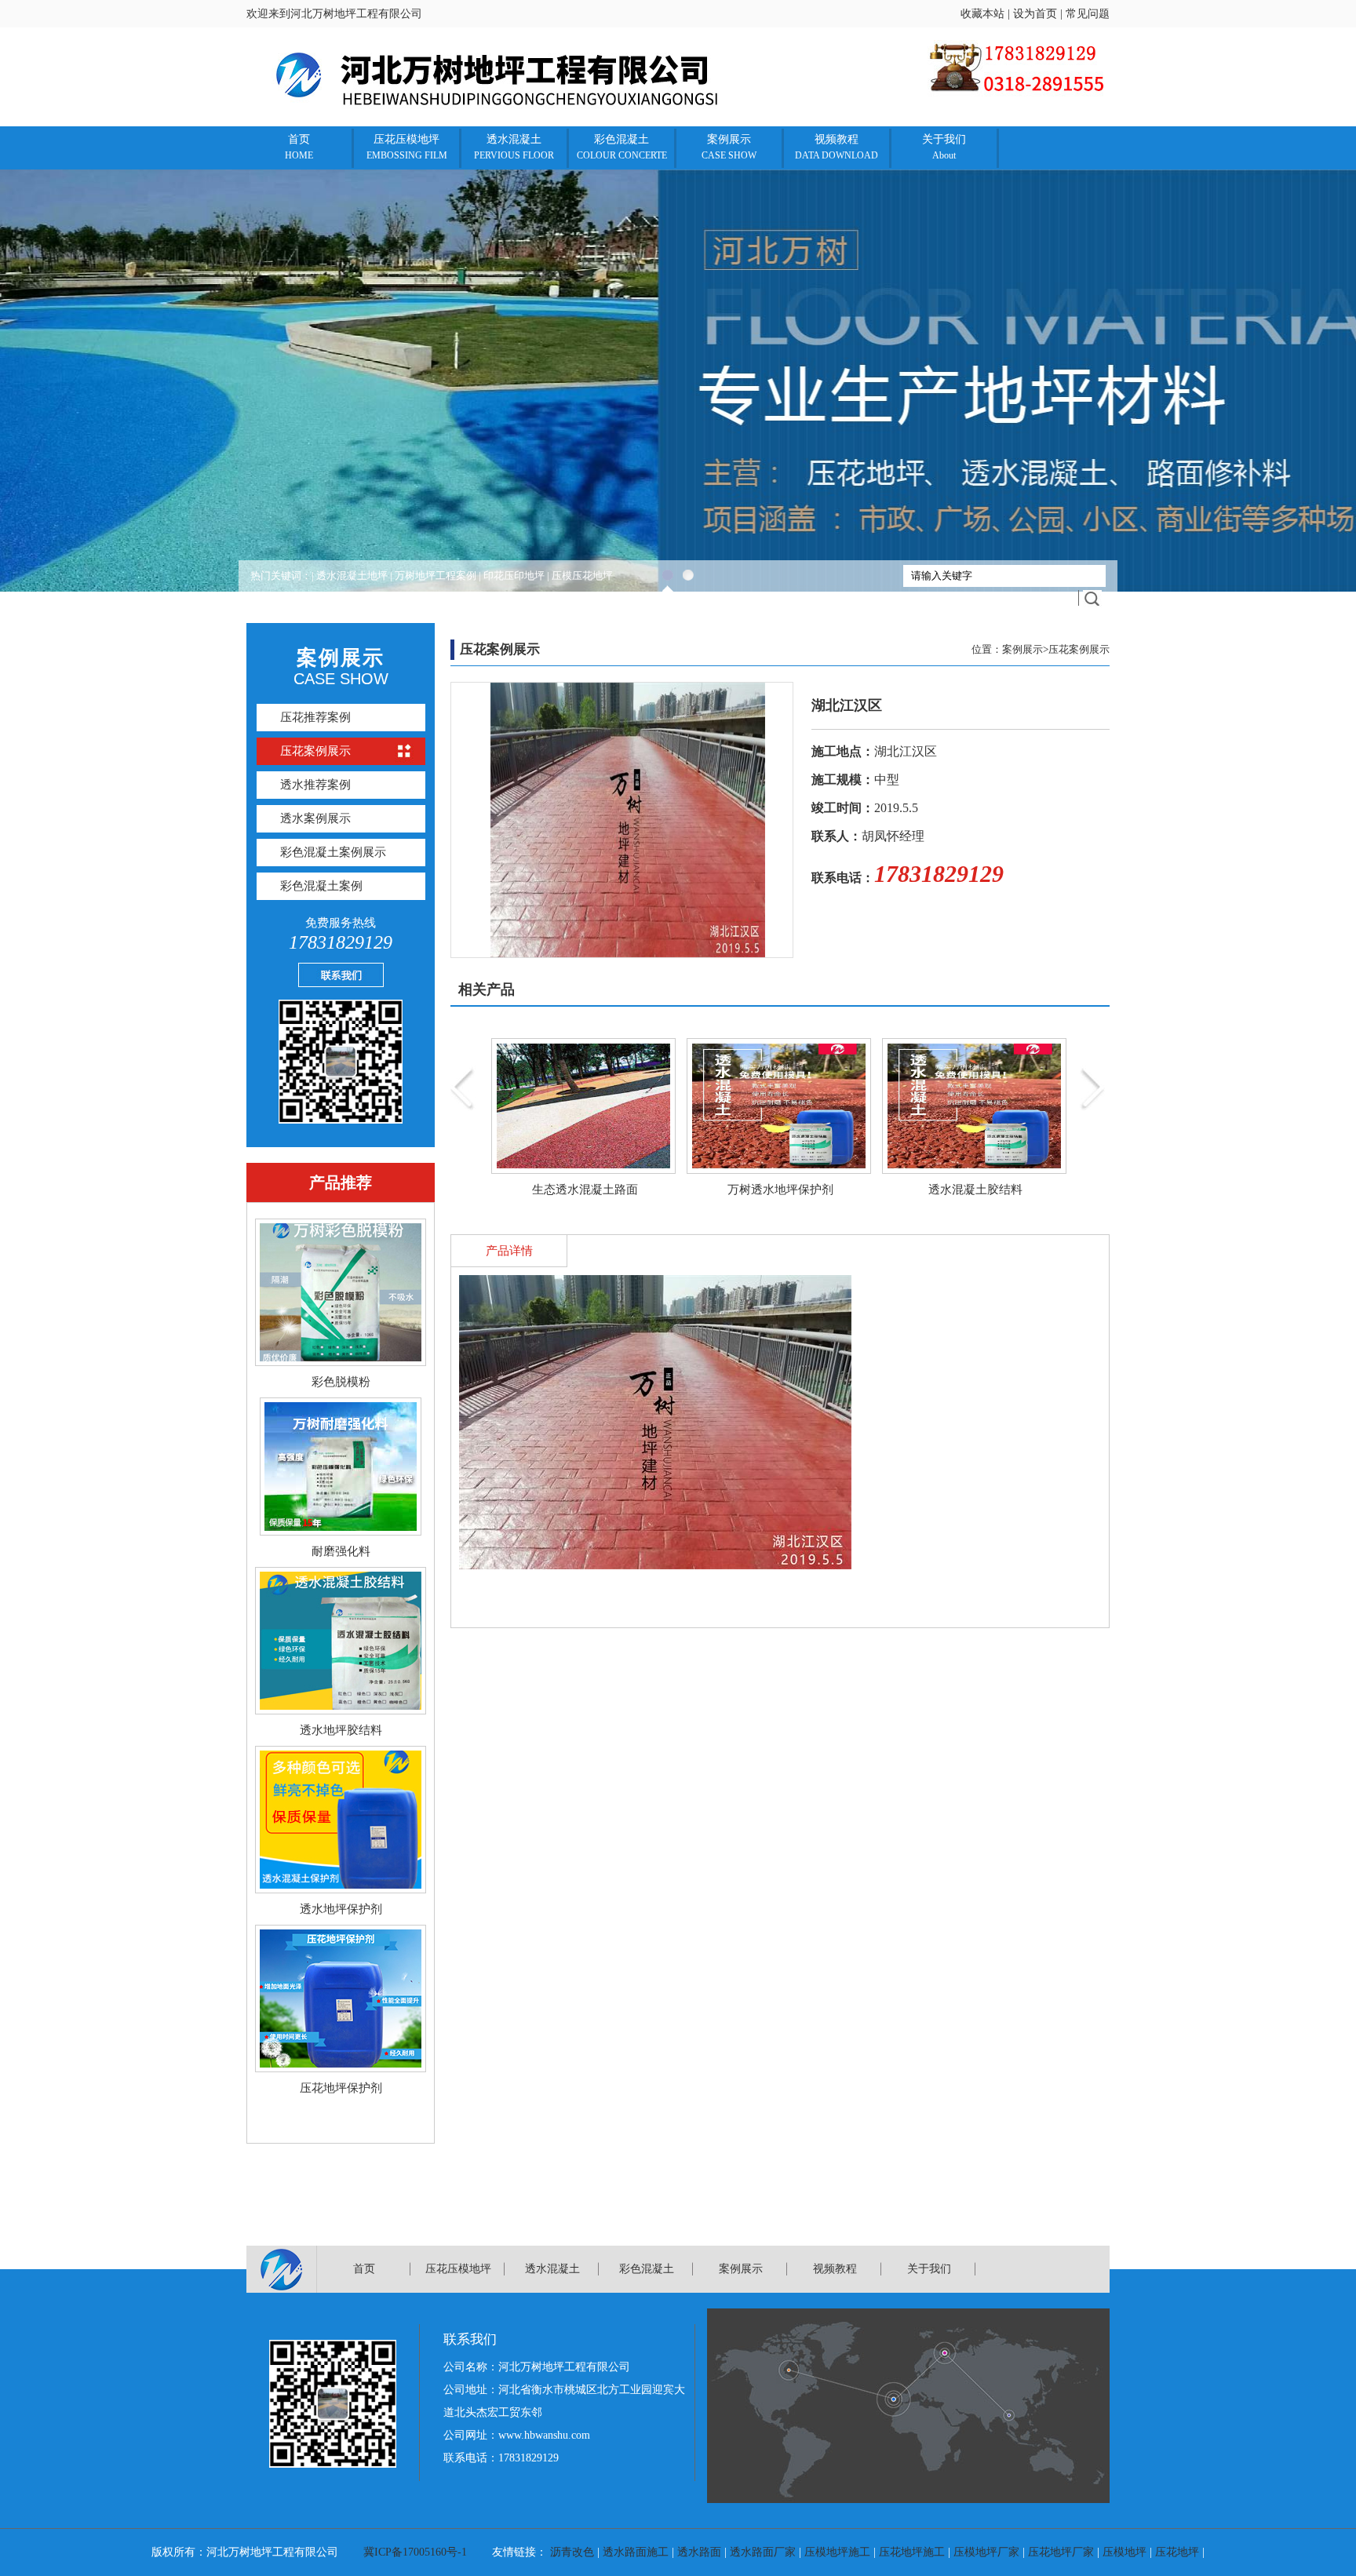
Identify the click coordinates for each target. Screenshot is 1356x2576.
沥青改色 (572, 2552)
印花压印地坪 (514, 576)
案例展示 (729, 147)
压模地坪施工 (837, 2552)
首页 (299, 147)
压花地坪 (1177, 2552)
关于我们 (944, 147)
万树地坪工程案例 (436, 576)
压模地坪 (1125, 2552)
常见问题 (1088, 14)
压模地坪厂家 (986, 2552)
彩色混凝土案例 (321, 886)
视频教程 (837, 147)
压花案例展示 (315, 751)
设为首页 (1035, 14)
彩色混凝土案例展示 (333, 852)
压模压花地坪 (582, 576)
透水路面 (699, 2552)
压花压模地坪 (407, 147)
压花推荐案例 (315, 717)
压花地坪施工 (912, 2552)
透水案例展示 (315, 818)
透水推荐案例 (315, 785)
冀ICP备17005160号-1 (415, 2552)
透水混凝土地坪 (352, 576)
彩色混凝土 (622, 147)
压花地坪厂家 (1061, 2552)
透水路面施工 (636, 2552)
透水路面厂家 (763, 2552)
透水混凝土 (514, 147)
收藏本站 (982, 14)
